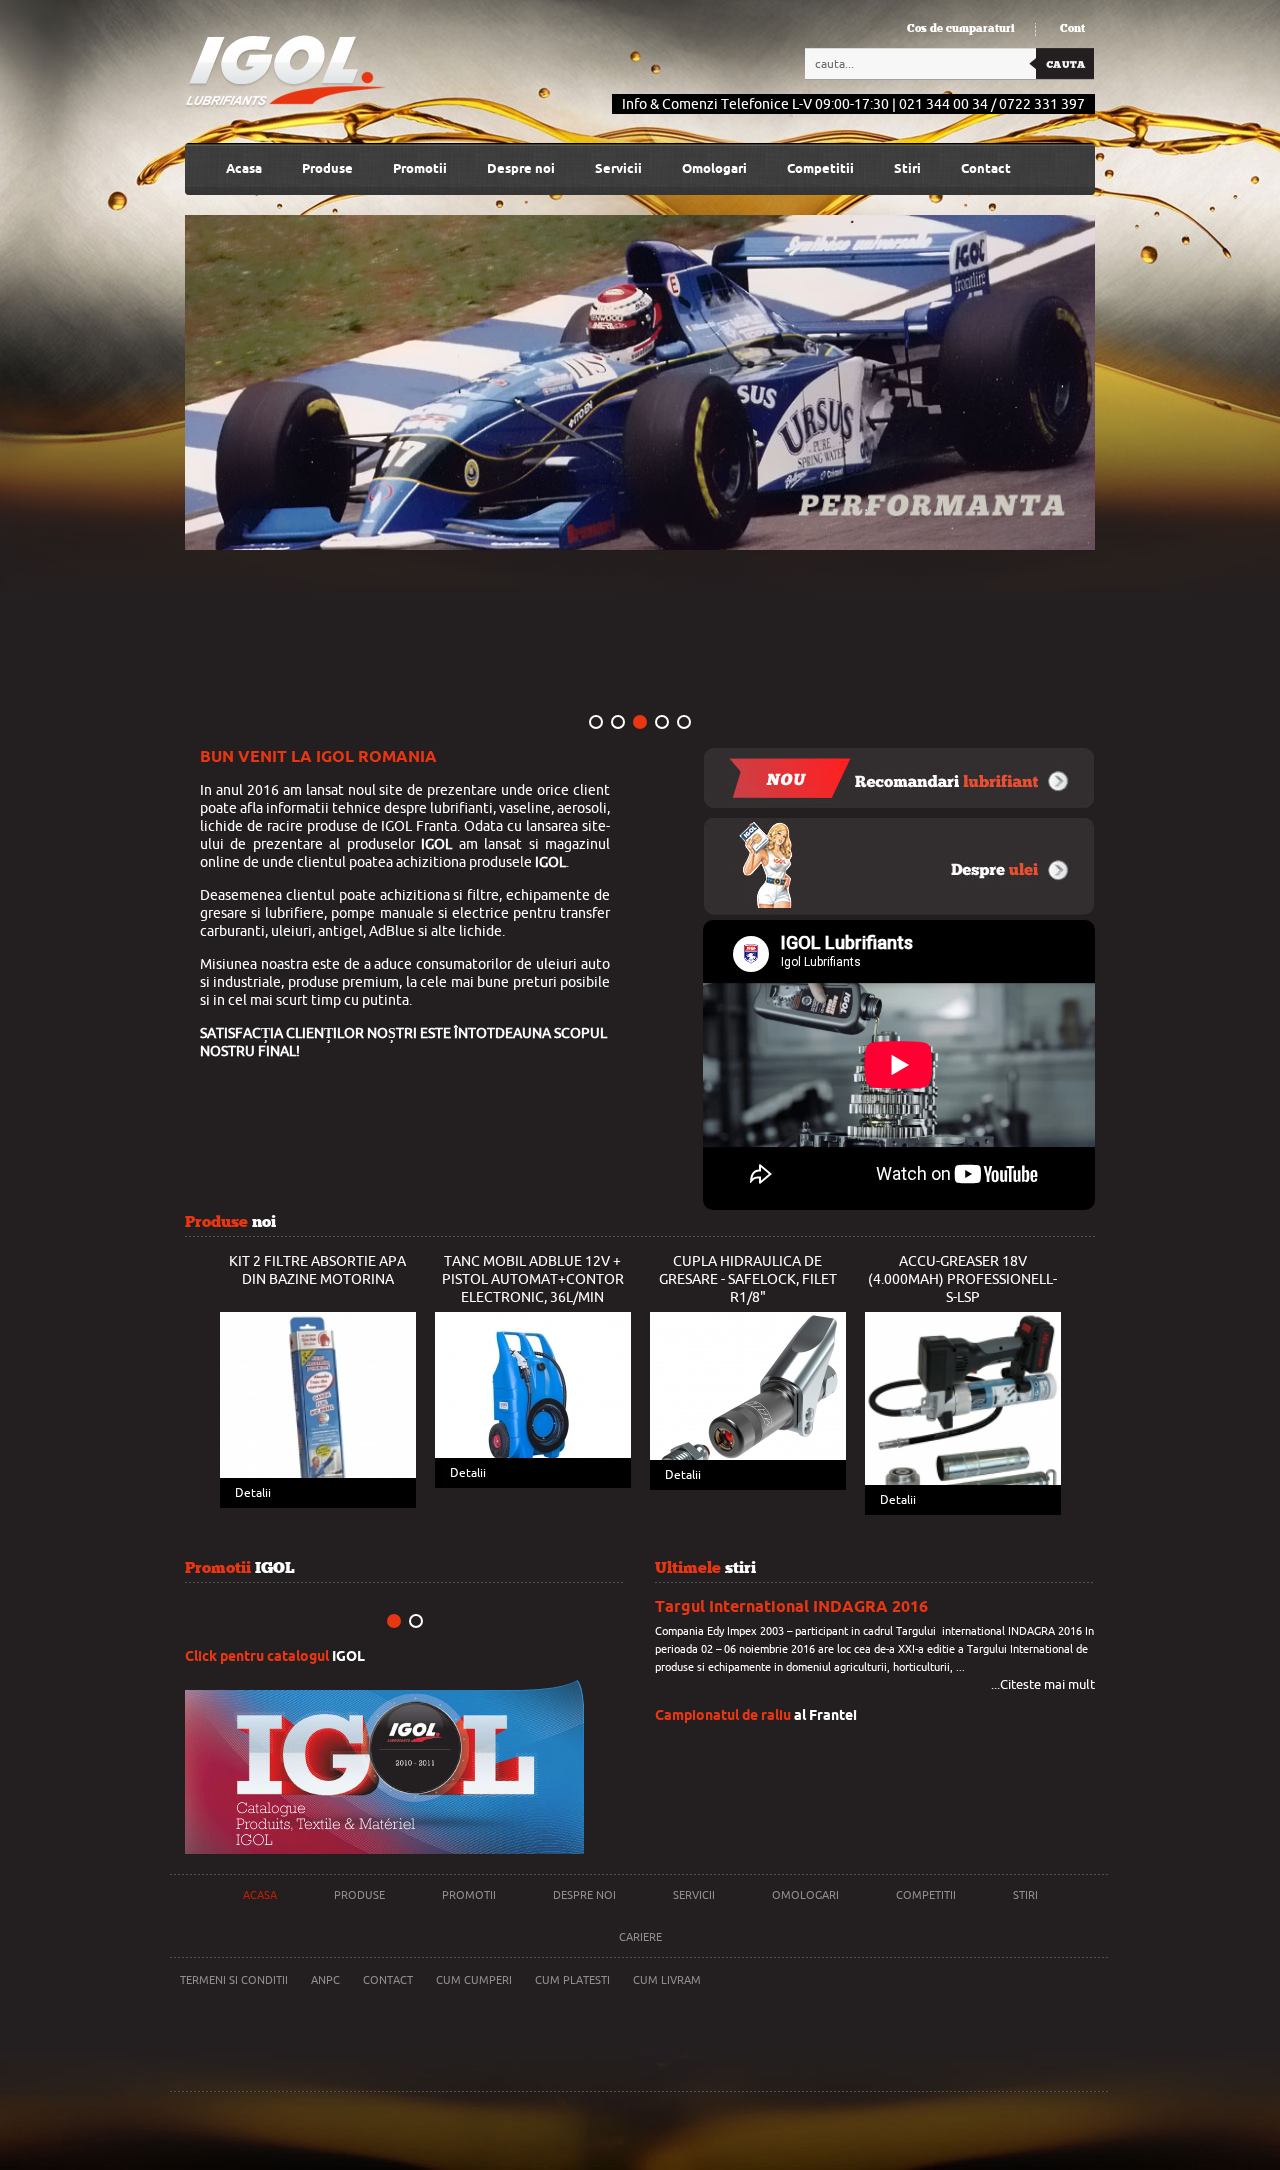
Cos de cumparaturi (961, 29)
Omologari (714, 168)
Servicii (618, 168)
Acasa (244, 168)
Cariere (640, 1937)
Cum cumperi (474, 1980)
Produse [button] (327, 168)
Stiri (907, 168)
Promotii (420, 168)
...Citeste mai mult (1043, 1684)
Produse (359, 1895)
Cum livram (667, 1980)
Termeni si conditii (234, 1980)
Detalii (253, 1493)
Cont (1072, 29)
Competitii (820, 168)
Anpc (325, 1980)
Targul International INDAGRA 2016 (791, 1606)
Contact (986, 168)
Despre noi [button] (521, 168)
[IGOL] (285, 71)
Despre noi (584, 1895)
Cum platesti (572, 1980)
